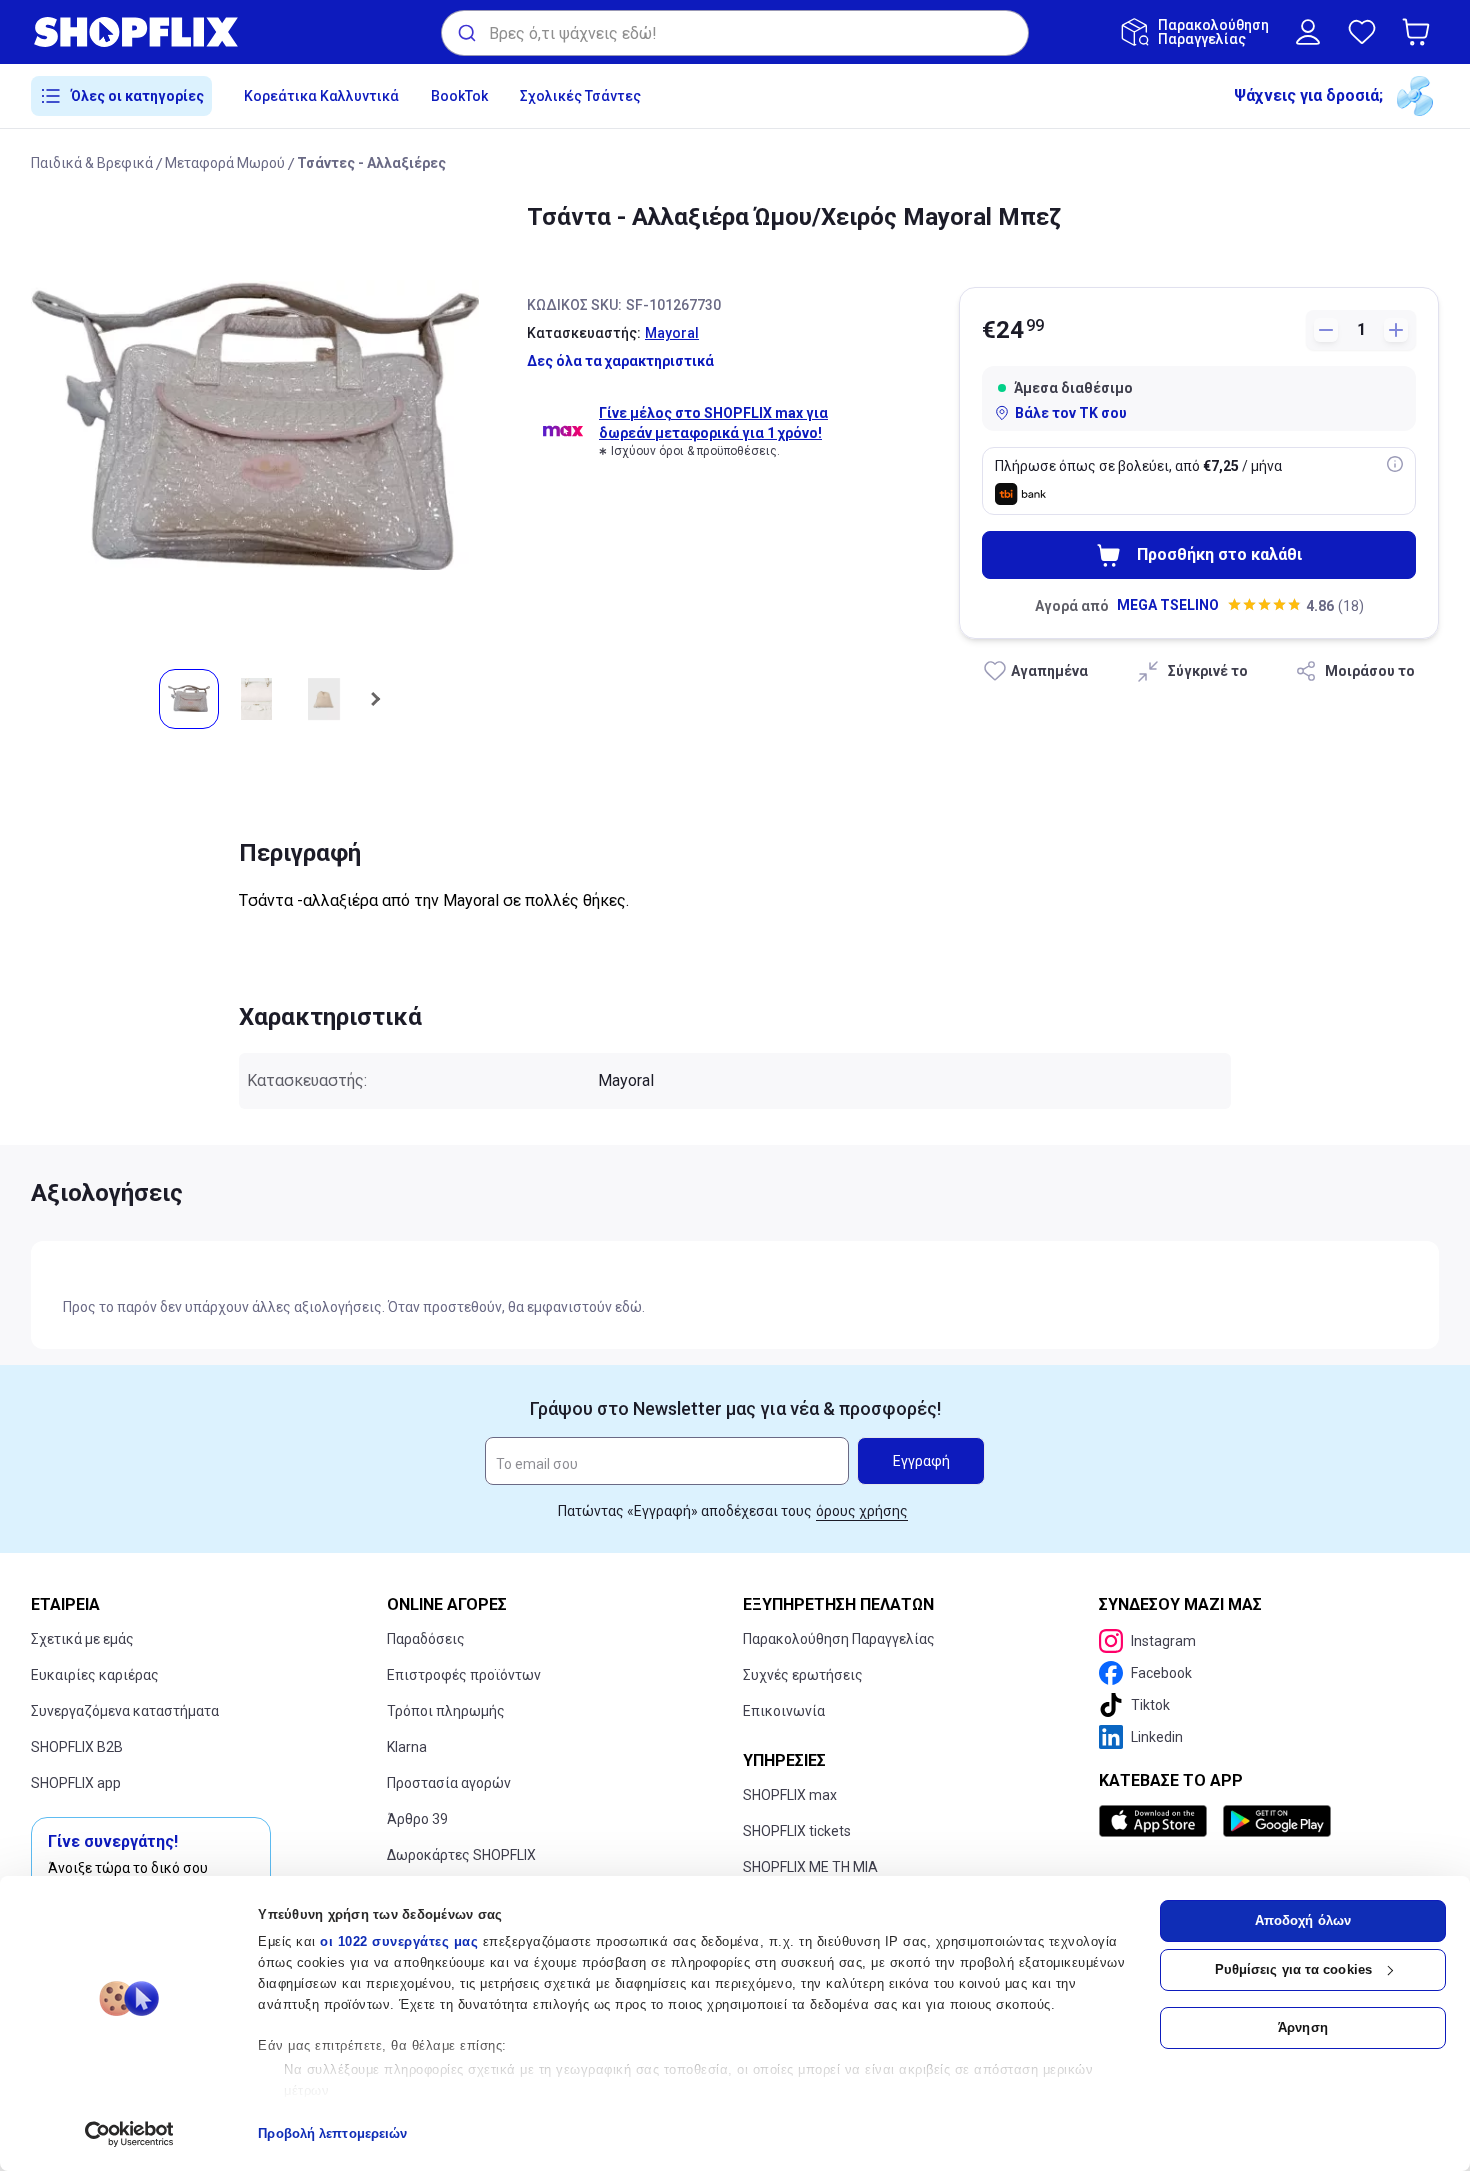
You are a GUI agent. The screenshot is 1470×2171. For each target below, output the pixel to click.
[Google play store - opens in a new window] (1277, 1821)
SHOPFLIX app (76, 1783)
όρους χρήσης (862, 1511)
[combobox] (735, 33)
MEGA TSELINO (1168, 605)
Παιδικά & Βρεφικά (92, 163)
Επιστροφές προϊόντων (464, 1675)
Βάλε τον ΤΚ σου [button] (1071, 413)
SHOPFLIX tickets (797, 1831)
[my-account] (1308, 32)
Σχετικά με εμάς (82, 1639)
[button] (1420, 32)
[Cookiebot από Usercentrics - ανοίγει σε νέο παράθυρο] (129, 2134)
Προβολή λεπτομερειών (332, 2133)
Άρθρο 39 (417, 1819)
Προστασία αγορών (449, 1783)
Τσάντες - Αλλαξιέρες (371, 163)
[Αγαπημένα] (1362, 32)
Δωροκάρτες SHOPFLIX (461, 1855)
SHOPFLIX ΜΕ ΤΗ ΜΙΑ (810, 1867)
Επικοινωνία (784, 1711)
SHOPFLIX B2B (77, 1747)
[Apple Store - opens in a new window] (1157, 1821)
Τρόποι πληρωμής (446, 1711)
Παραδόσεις (426, 1639)
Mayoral (672, 333)
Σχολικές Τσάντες (580, 96)
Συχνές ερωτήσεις (803, 1675)
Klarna (407, 1747)
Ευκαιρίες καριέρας (95, 1675)
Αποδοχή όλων (1303, 1920)
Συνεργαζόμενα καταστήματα (125, 1711)
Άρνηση (1303, 2027)
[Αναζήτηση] (465, 33)
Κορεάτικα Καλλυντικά (321, 96)
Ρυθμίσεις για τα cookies (1293, 1969)
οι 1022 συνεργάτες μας (399, 1941)
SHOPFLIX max (790, 1795)
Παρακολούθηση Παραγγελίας (839, 1639)
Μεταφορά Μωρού (225, 163)
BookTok (459, 96)
